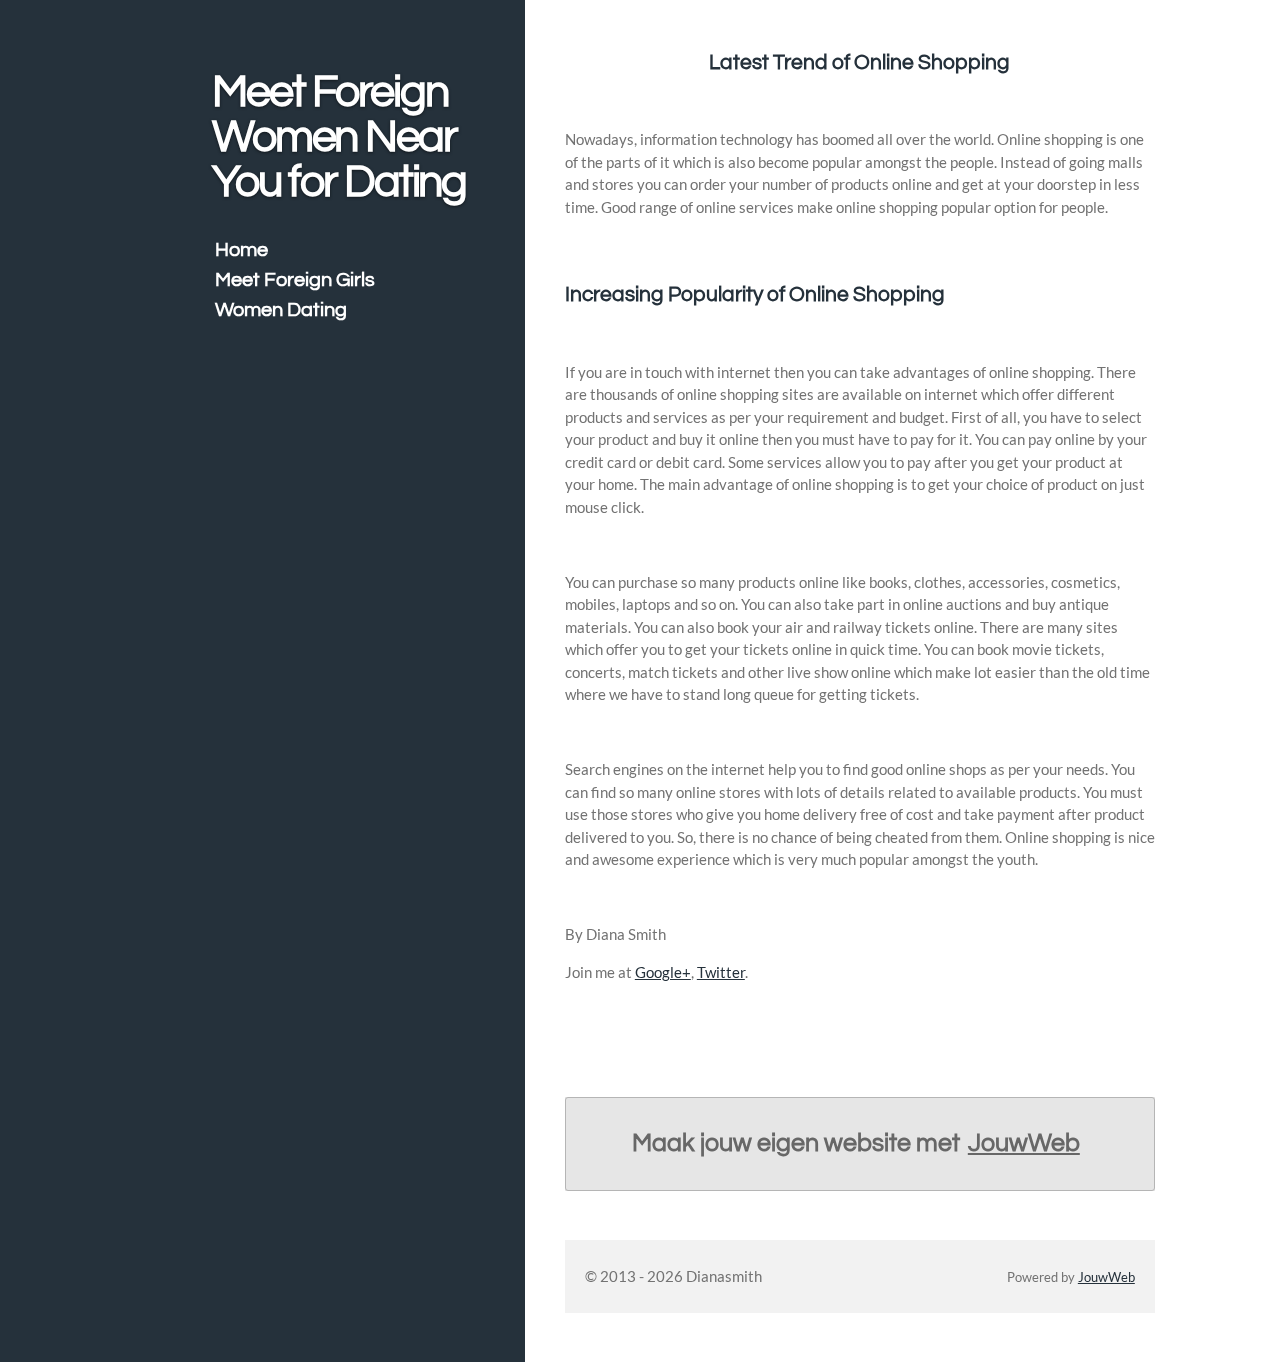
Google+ (663, 972)
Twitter (721, 972)
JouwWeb (1024, 1143)
